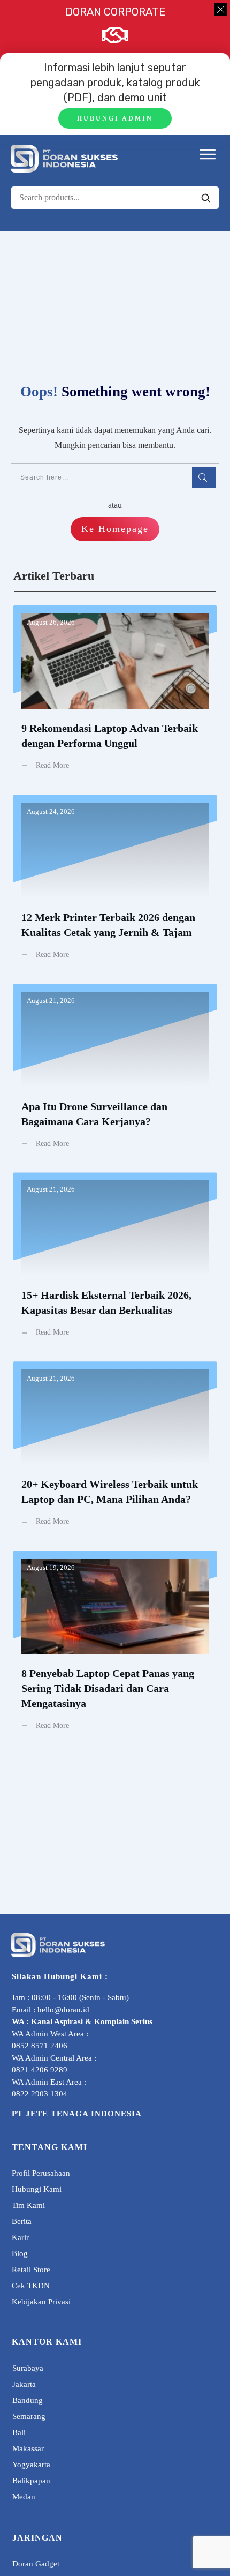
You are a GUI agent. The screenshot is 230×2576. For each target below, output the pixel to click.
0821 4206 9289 (40, 2070)
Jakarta (24, 2384)
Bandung (28, 2400)
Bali (19, 2432)
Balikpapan (31, 2481)
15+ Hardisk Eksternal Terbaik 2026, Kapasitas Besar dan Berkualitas (115, 1263)
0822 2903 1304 (40, 2094)
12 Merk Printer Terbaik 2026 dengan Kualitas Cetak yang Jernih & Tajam (115, 885)
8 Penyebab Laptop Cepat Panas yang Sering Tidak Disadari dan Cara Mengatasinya (115, 1649)
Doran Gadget (36, 2564)
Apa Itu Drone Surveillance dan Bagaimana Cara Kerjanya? (115, 1074)
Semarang (29, 2416)
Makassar (28, 2448)
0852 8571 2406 (40, 2046)
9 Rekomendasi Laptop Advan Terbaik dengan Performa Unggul (115, 696)
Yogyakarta (31, 2465)
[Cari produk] (205, 198)
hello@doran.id (63, 2010)
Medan (24, 2497)
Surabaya (28, 2368)
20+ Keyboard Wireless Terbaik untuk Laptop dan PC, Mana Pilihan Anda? (115, 1452)
